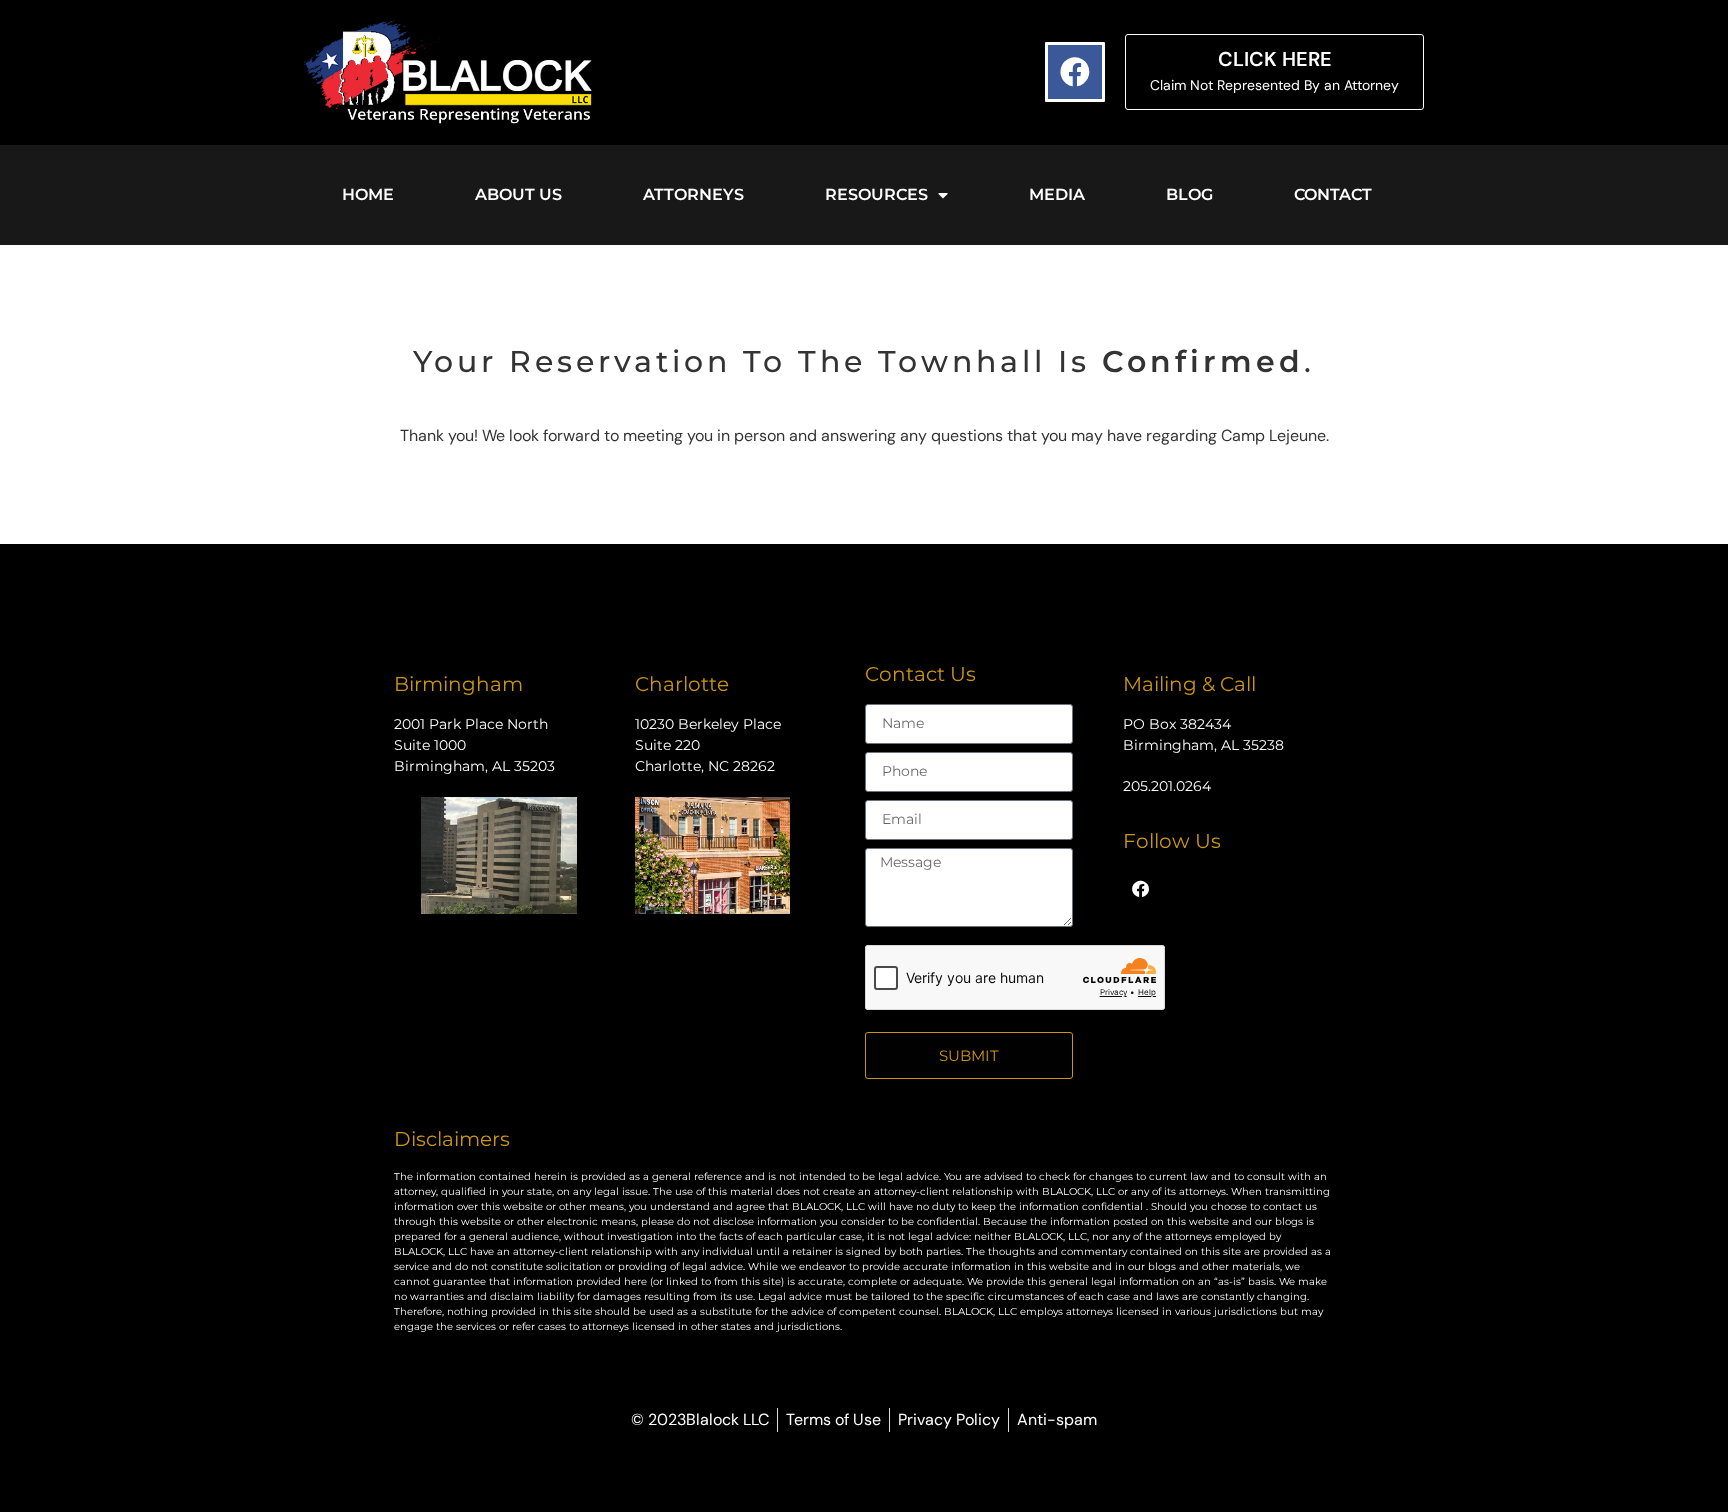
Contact (1333, 194)
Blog (1189, 194)
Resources (876, 194)
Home (368, 194)
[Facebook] (1075, 72)
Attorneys (693, 194)
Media (1057, 194)
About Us (518, 194)
